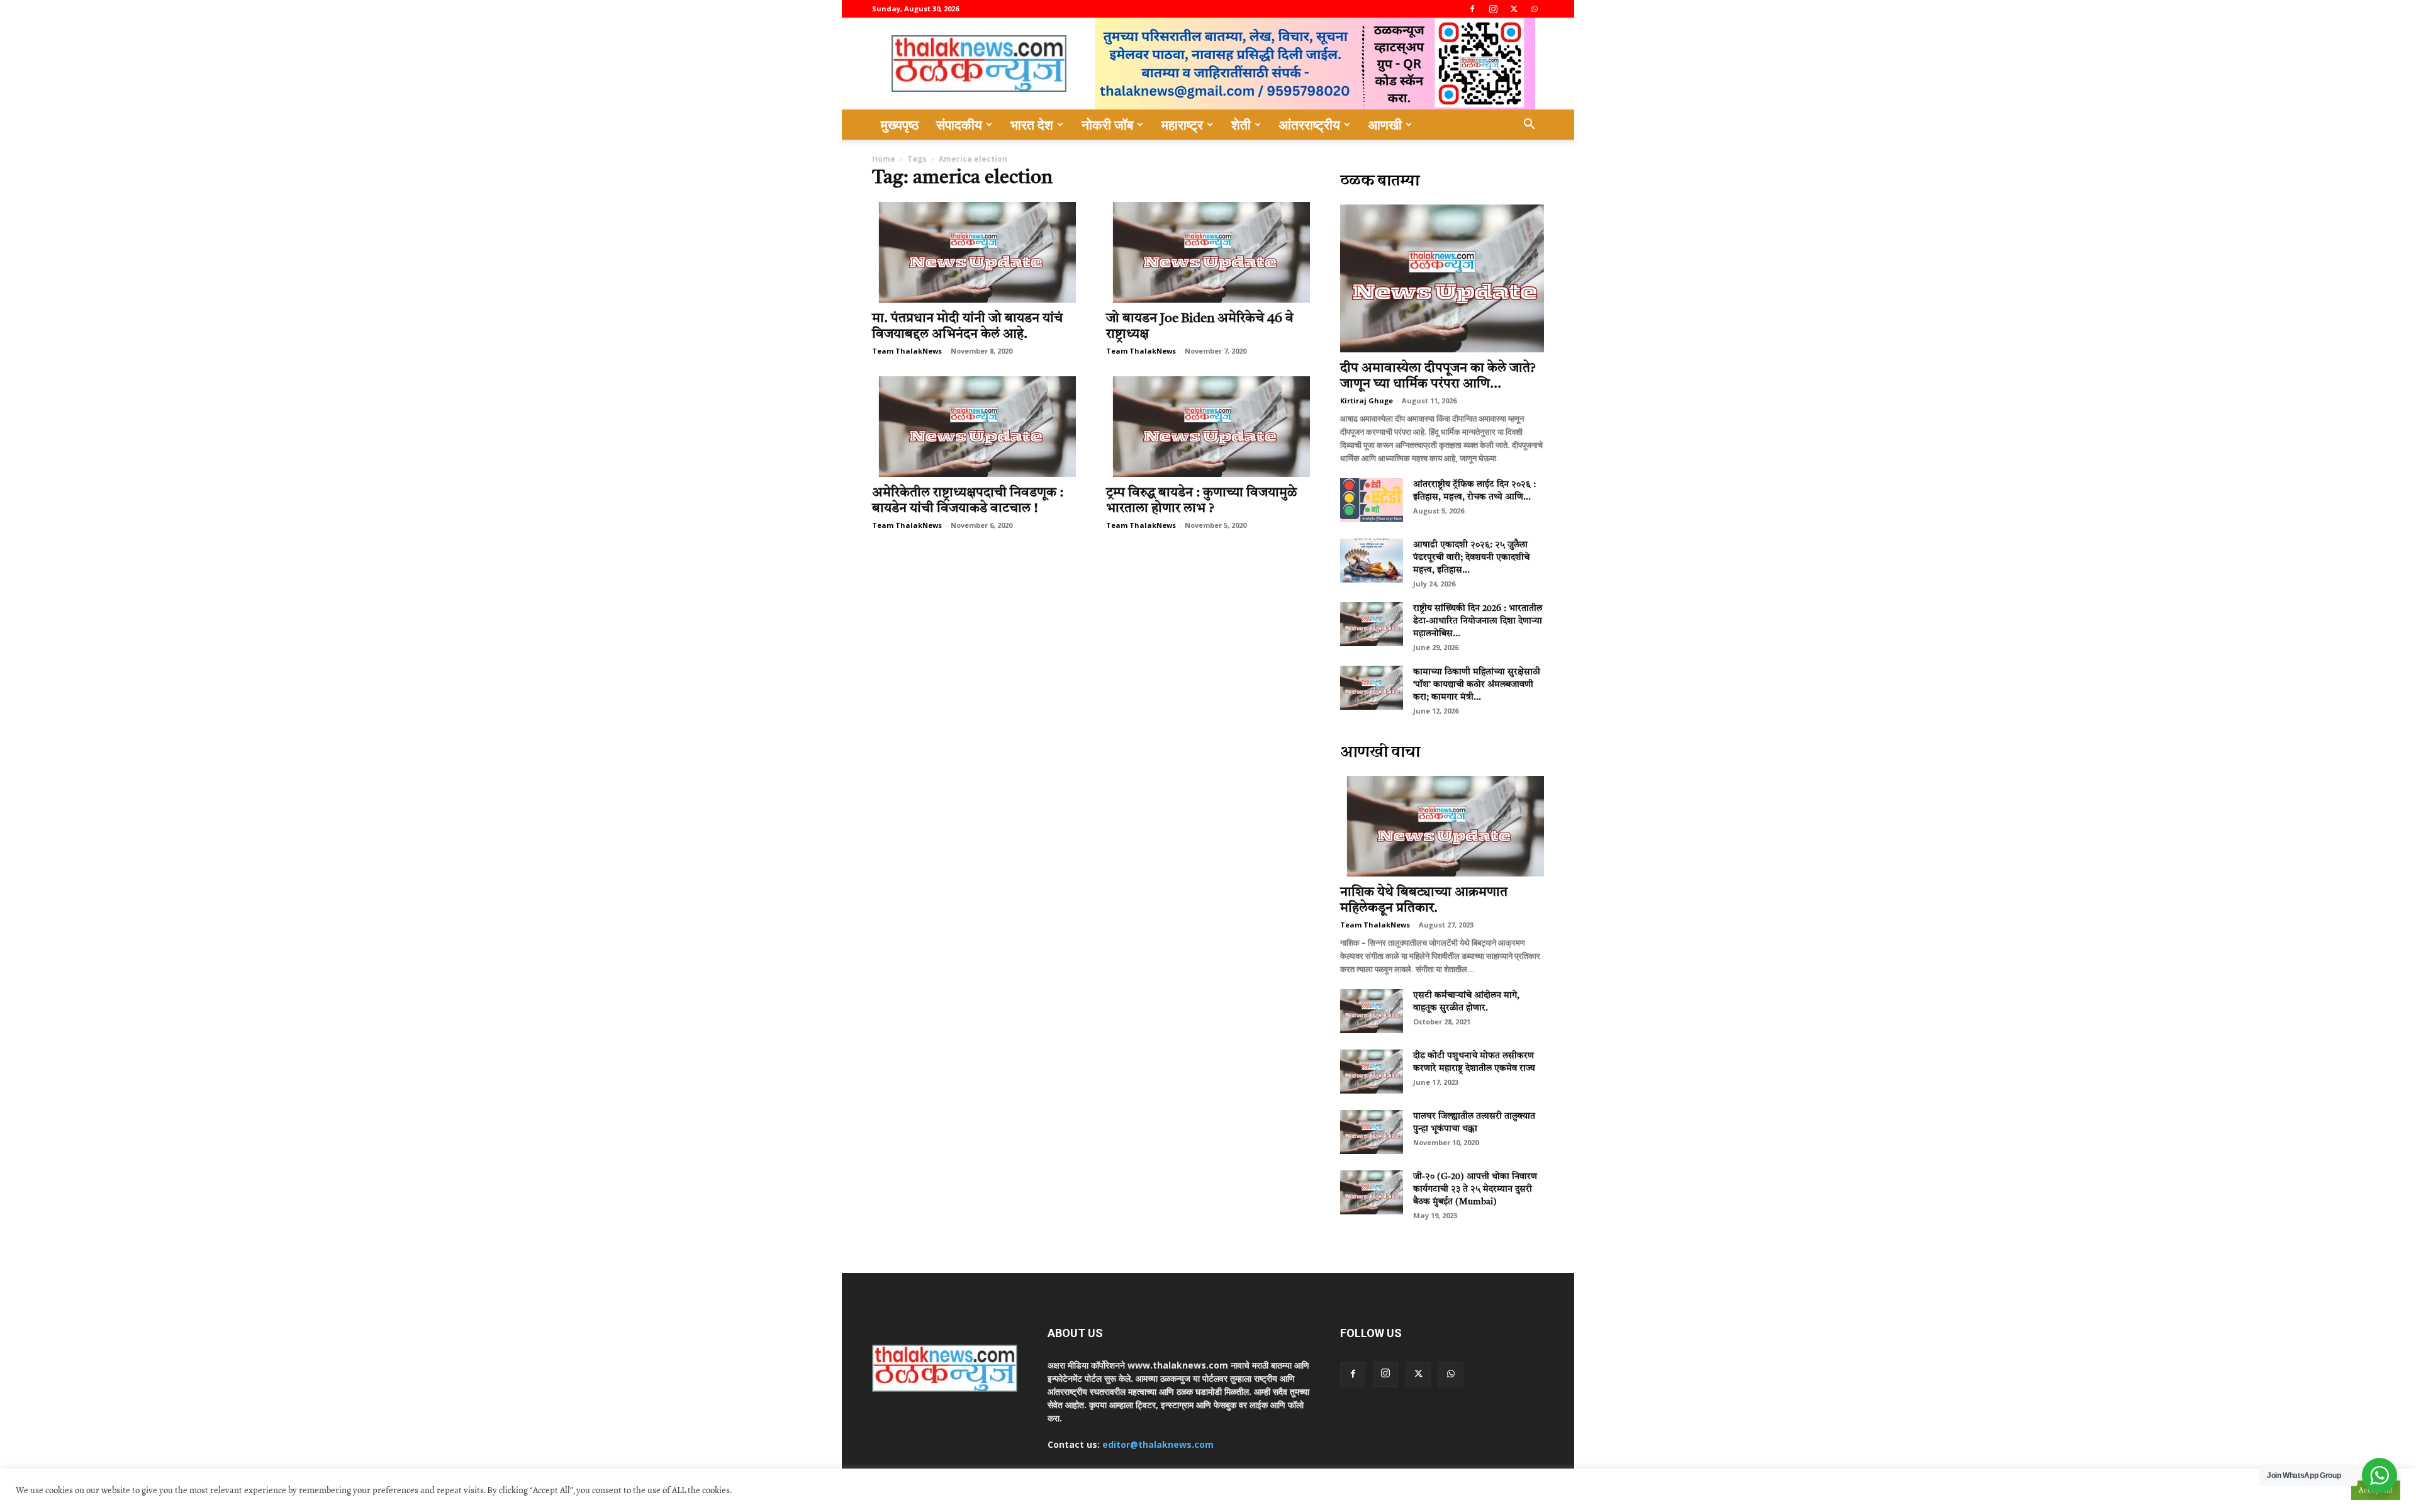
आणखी (1385, 125)
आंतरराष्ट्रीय (1310, 125)
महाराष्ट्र (1182, 125)
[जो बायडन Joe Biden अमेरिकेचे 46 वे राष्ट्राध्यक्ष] (1208, 252)
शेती (1241, 125)
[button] (1529, 126)
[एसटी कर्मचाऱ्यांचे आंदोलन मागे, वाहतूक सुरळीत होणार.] (1372, 1011)
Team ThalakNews (907, 351)
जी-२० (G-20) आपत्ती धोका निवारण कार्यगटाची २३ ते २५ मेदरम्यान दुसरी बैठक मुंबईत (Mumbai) (1475, 1189)
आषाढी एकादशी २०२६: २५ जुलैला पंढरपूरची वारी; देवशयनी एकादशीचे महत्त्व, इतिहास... (1471, 557)
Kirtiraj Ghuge (1367, 400)
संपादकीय (959, 125)
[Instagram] (1493, 9)
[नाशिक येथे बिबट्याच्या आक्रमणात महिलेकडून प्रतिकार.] (1442, 826)
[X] (1514, 9)
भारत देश (1032, 125)
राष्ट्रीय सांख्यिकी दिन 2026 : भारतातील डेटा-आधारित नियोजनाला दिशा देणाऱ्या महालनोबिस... (1478, 621)
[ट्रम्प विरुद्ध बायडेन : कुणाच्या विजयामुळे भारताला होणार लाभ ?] (1208, 427)
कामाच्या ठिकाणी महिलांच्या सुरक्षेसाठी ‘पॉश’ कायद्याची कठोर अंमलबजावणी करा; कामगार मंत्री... (1477, 685)
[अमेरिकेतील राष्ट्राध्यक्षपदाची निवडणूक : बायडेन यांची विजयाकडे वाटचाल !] (974, 427)
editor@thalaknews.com (1158, 1444)
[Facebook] (1472, 9)
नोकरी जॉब (1107, 125)
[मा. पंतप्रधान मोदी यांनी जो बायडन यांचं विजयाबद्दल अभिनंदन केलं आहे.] (974, 252)
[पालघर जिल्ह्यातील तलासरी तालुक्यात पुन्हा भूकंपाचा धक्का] (1372, 1132)
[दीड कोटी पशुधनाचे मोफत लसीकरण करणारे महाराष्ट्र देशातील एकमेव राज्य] (1372, 1072)
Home (884, 159)
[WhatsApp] (1535, 9)
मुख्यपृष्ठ (900, 125)
